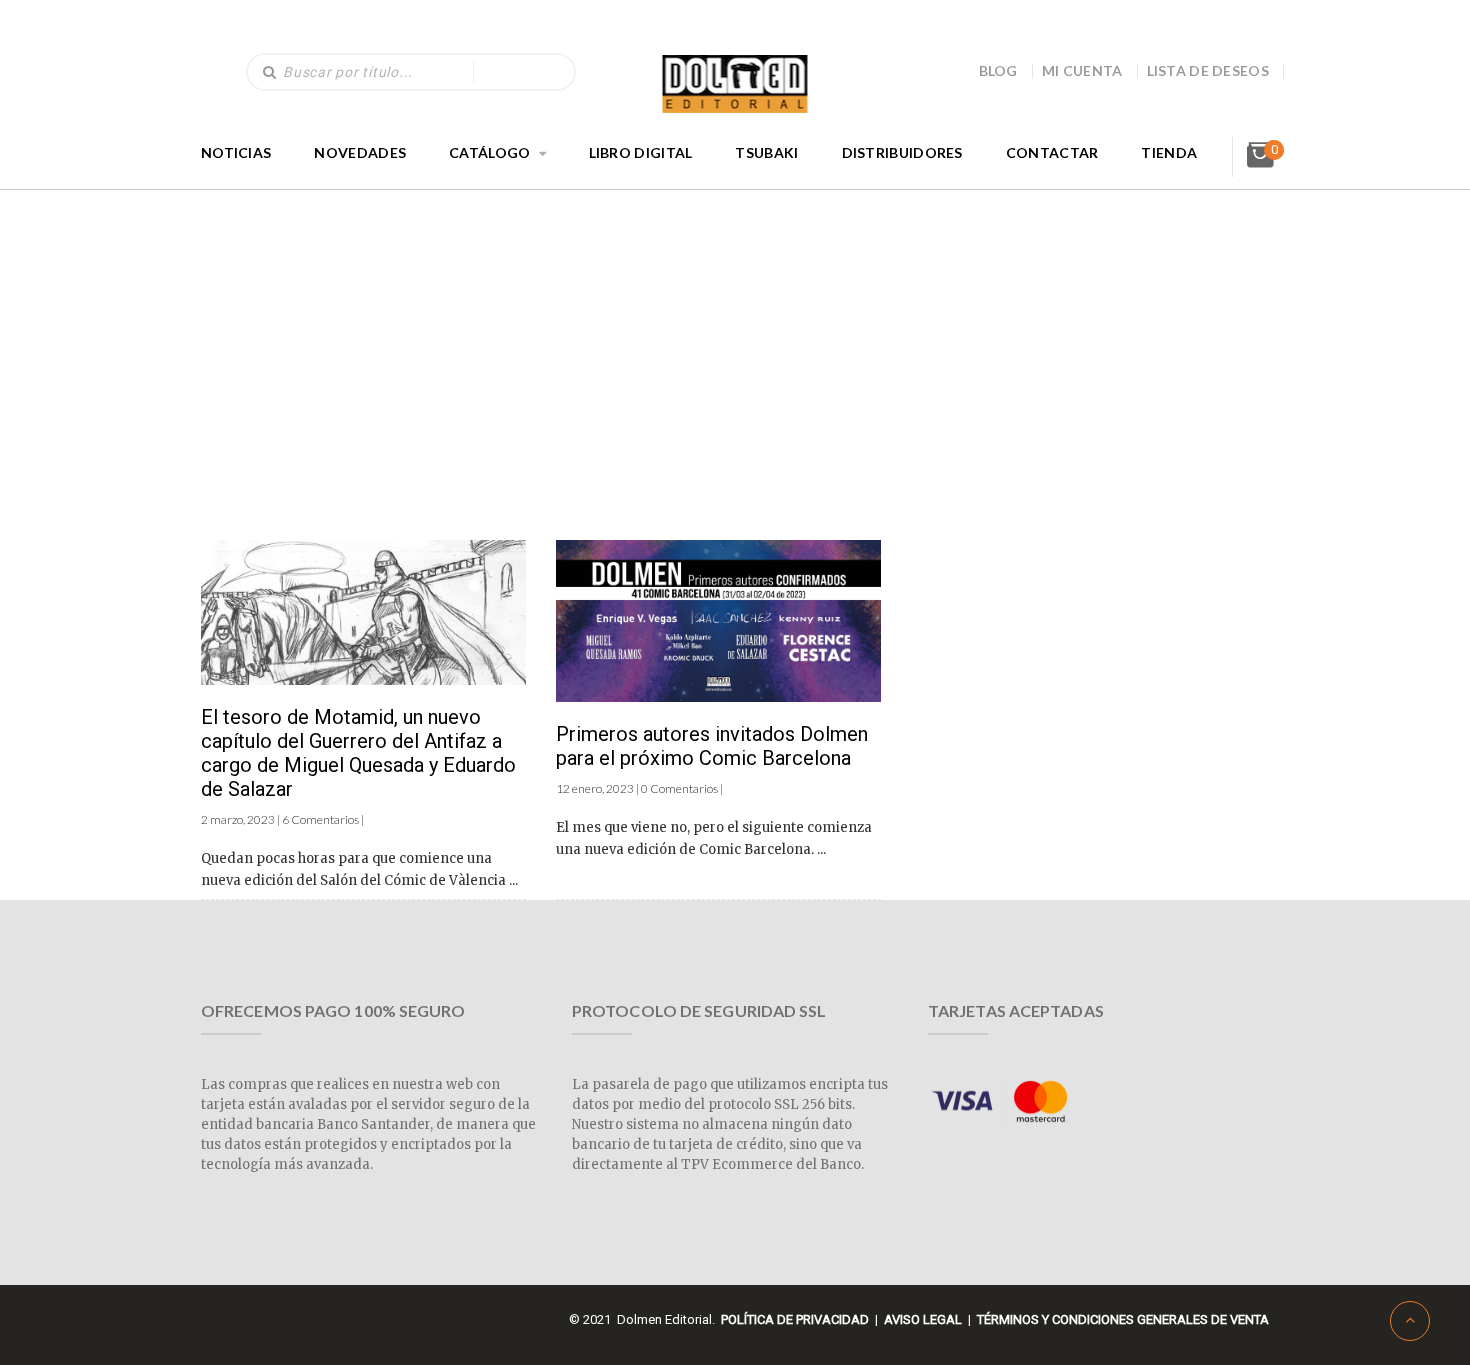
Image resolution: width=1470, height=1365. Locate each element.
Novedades (360, 152)
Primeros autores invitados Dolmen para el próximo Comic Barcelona (712, 746)
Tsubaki (766, 152)
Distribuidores (902, 152)
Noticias (236, 152)
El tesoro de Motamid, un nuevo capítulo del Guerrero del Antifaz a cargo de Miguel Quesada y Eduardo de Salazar (358, 753)
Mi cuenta (1082, 70)
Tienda (1169, 152)
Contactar (1052, 152)
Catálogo (489, 152)
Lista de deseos (1208, 70)
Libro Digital (641, 152)
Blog (998, 70)
